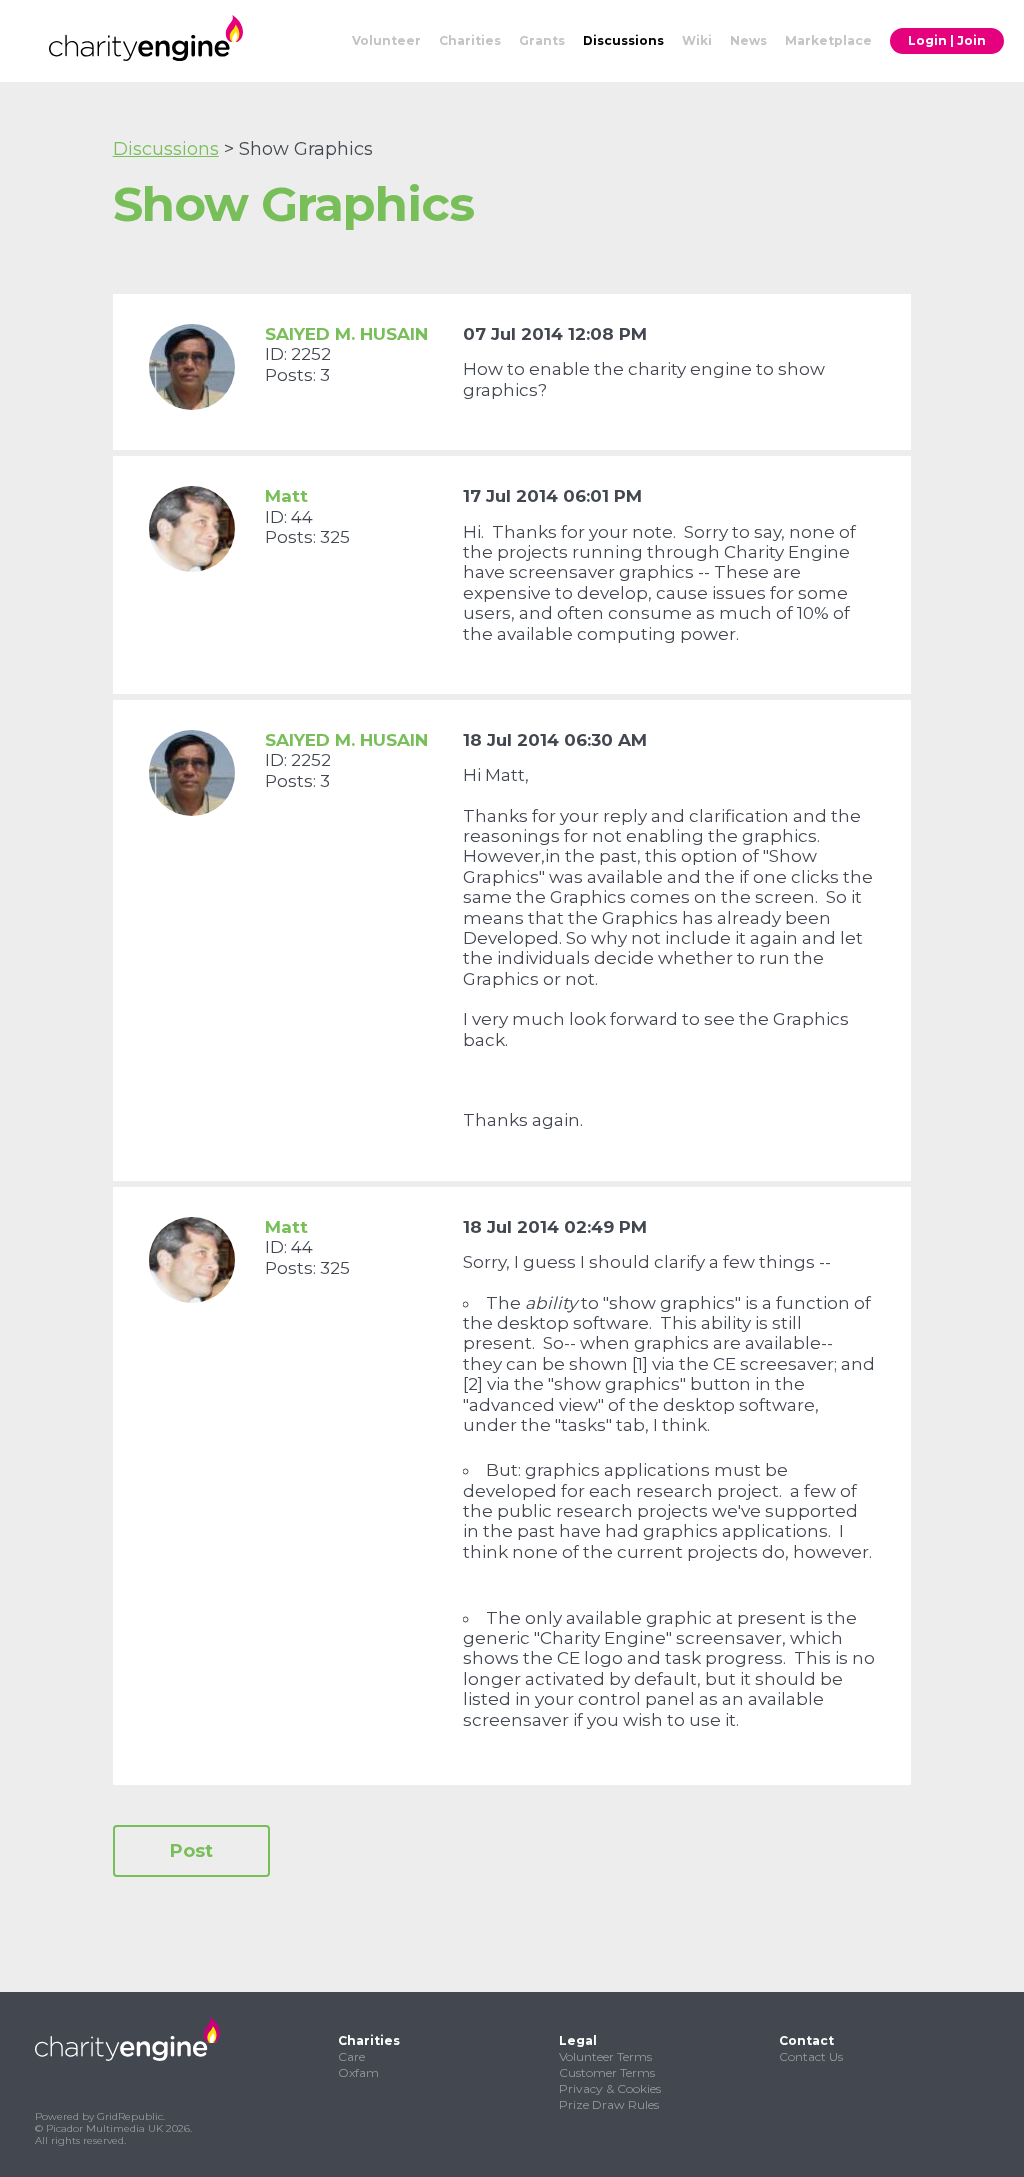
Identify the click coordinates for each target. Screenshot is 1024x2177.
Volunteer (386, 40)
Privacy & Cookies (610, 2088)
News (748, 40)
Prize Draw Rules (609, 2104)
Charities (470, 40)
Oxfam (358, 2072)
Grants (542, 40)
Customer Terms (607, 2072)
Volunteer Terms (605, 2056)
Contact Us (811, 2056)
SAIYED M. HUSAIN (346, 334)
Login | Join (947, 40)
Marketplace (828, 40)
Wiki (697, 40)
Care (351, 2056)
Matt (286, 496)
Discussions (623, 40)
